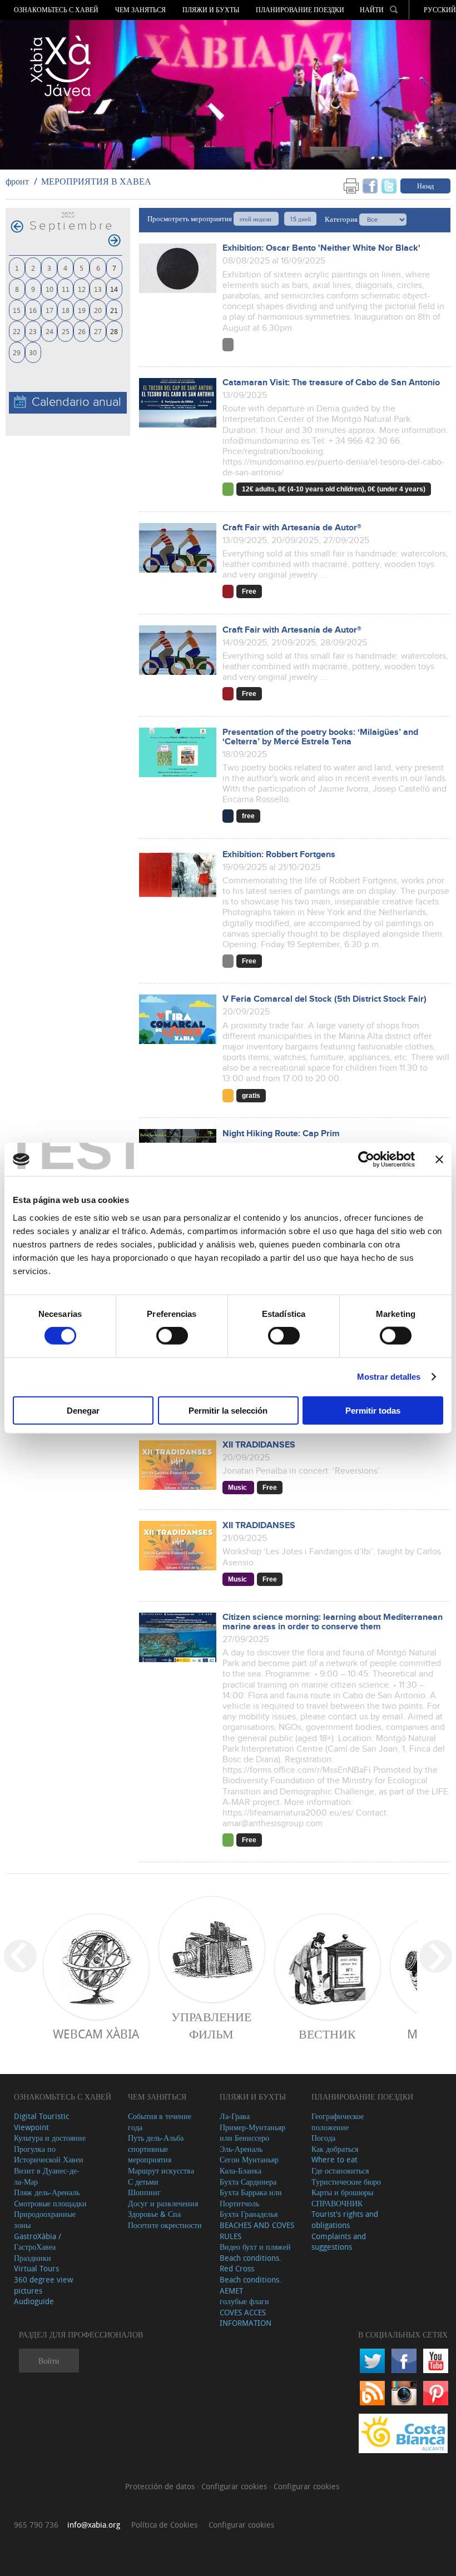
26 (82, 331)
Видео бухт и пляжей (255, 2247)
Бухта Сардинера (248, 2182)
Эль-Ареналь (241, 2149)
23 (33, 331)
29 (17, 352)
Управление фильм (211, 2025)
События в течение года (160, 2122)
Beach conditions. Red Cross (251, 2263)
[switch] (172, 1336)
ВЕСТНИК (327, 2034)
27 (98, 331)
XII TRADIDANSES (259, 1445)
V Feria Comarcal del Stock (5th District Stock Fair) (324, 999)
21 (114, 310)
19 (82, 310)
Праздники (33, 2258)
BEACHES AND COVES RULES (257, 2231)
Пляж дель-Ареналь (47, 2192)
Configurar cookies (235, 2486)
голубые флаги (244, 2301)
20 (98, 310)
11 (66, 289)
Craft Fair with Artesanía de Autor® (292, 528)
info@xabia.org (94, 2525)
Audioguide (34, 2301)
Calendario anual (76, 402)
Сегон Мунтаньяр (249, 2159)
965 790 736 (36, 2525)
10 (49, 289)
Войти (49, 2361)
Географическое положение (338, 2122)
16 (33, 310)
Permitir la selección (228, 1410)
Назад (425, 186)
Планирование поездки (300, 10)
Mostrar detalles (389, 1377)
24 (49, 331)
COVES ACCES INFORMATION (246, 2318)
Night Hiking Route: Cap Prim (281, 1134)
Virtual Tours (36, 2268)
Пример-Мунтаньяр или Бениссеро (252, 2133)
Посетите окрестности (165, 2225)
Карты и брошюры (342, 2192)
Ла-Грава (235, 2116)
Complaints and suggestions (339, 2242)
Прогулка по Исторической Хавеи (49, 2154)
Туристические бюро (346, 2182)
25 (66, 331)
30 (33, 352)
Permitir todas (373, 1410)
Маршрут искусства (161, 2170)
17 (49, 310)
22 (17, 331)
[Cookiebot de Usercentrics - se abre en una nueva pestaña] (366, 1160)
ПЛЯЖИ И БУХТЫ (211, 10)
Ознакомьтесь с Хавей (56, 10)
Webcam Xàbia (96, 2034)
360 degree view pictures (43, 2285)
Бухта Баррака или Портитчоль (251, 2198)
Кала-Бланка (241, 2170)
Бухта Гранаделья (249, 2214)
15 (17, 310)
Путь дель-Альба (156, 2138)
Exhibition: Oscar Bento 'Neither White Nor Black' (321, 248)
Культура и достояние (50, 2138)
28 (114, 331)
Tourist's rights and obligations (345, 2219)
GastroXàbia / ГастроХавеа (38, 2242)
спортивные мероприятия (150, 2154)
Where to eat (334, 2159)
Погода (323, 2138)
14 (114, 289)
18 (66, 310)
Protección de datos (161, 2486)
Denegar (83, 1410)
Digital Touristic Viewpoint (41, 2122)
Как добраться (335, 2149)
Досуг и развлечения (163, 2203)
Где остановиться (340, 2170)
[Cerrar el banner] (439, 1160)
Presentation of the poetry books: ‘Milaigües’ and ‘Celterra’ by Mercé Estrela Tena (320, 737)
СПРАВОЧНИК (337, 2203)
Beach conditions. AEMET (251, 2285)
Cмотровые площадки (50, 2203)
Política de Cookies (164, 2525)
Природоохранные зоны (45, 2219)
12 (82, 289)
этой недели (256, 219)
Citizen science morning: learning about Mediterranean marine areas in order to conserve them (333, 1622)
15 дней (300, 219)
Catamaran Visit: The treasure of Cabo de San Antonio (331, 383)
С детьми (143, 2182)
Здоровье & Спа (154, 2214)
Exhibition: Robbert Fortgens (279, 855)
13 (98, 289)
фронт (17, 181)
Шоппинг (144, 2192)
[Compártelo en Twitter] (389, 185)
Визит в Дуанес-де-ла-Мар (47, 2176)
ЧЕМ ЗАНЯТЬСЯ (140, 10)
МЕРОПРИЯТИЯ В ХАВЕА (96, 181)
